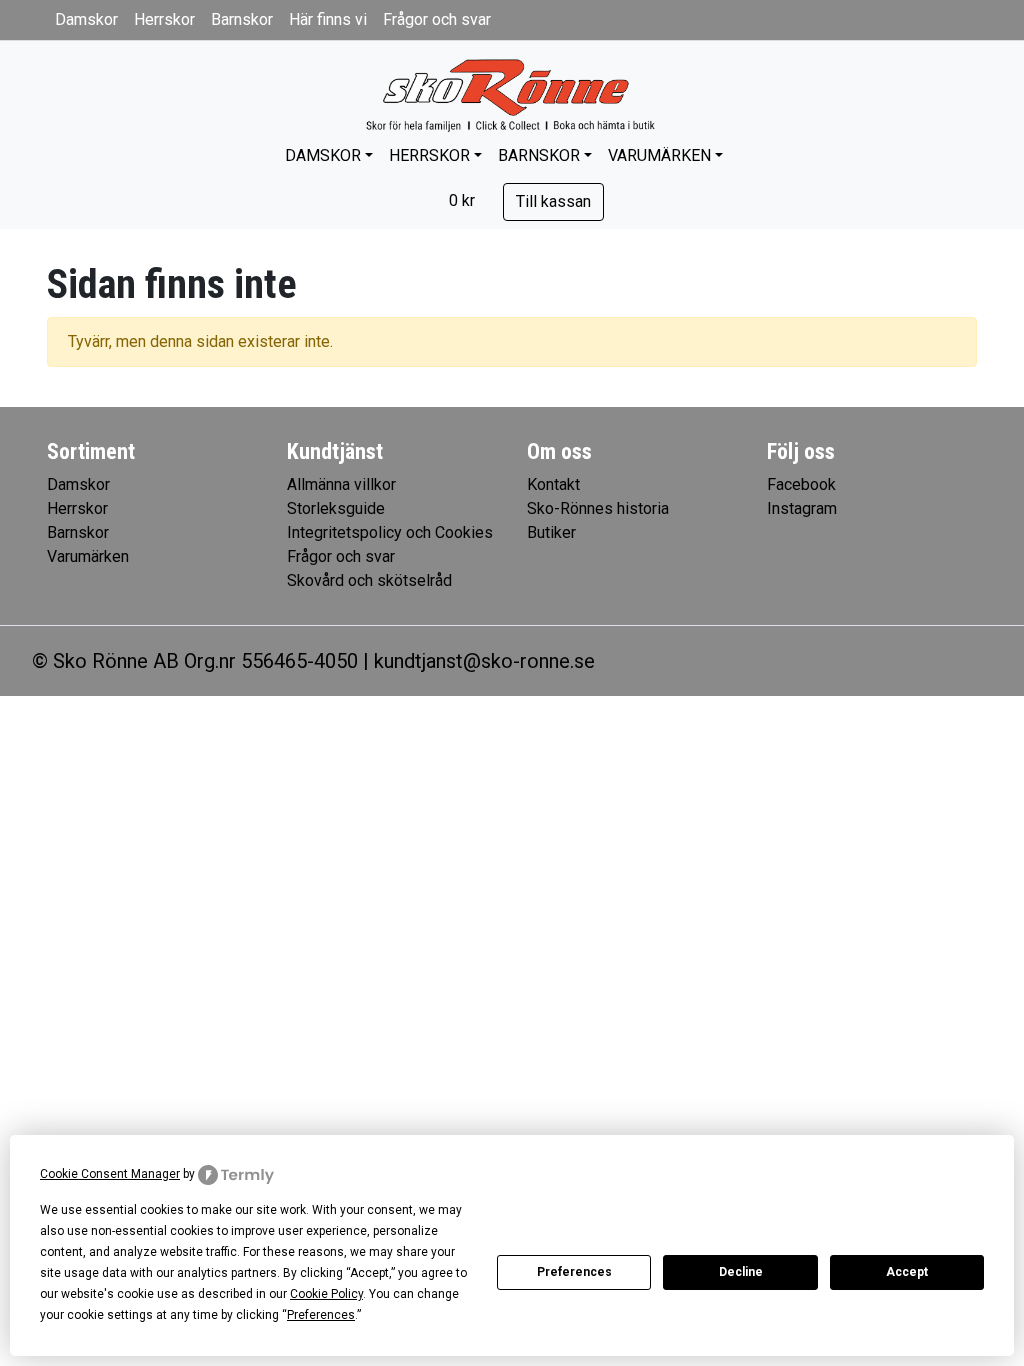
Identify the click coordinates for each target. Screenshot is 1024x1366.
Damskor (86, 19)
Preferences (574, 1272)
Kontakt (553, 484)
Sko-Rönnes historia (598, 508)
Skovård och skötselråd (369, 580)
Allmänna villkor (341, 484)
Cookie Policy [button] (326, 1294)
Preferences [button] (321, 1315)
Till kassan (553, 201)
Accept (907, 1272)
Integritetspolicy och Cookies (390, 532)
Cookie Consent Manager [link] (110, 1174)
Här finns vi (328, 19)
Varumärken (659, 155)
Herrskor (164, 19)
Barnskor (242, 19)
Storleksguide (336, 508)
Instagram (802, 508)
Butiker (551, 532)
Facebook (801, 484)
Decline (741, 1272)
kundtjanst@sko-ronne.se (484, 661)
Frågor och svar (437, 19)
